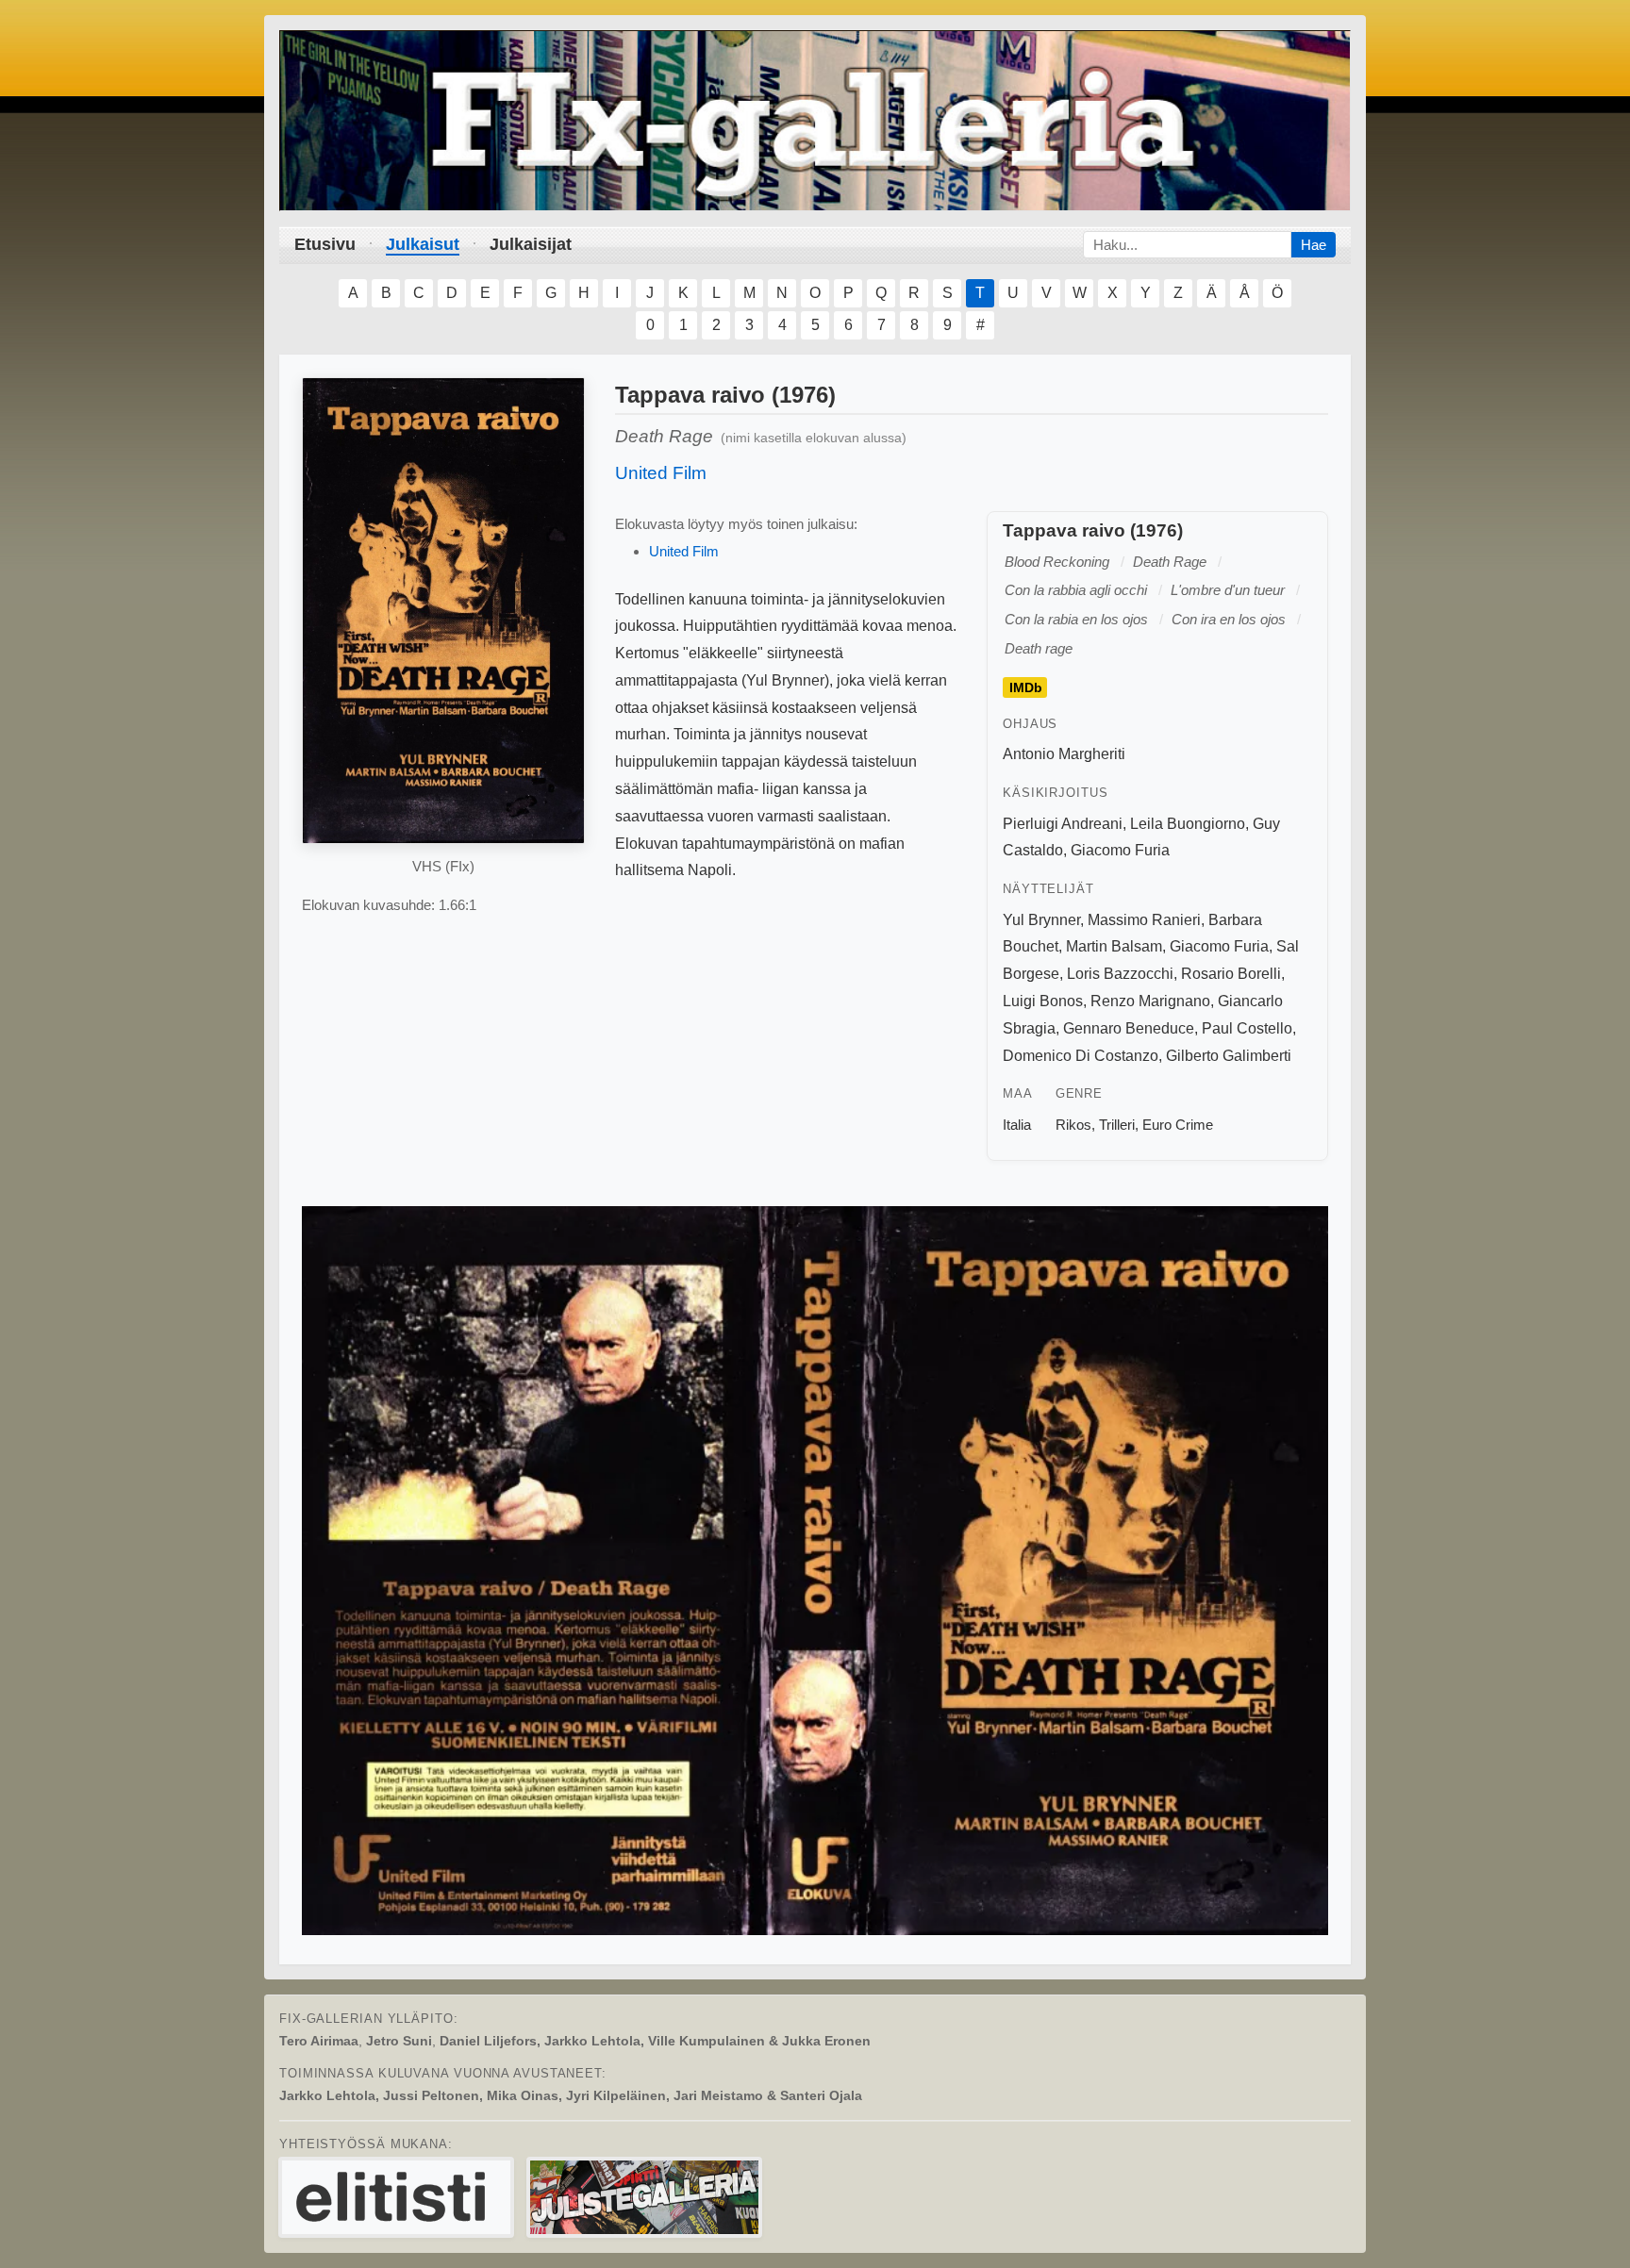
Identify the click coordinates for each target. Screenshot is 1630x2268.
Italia (1017, 1125)
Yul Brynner (1041, 920)
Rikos (1073, 1125)
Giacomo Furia (1120, 850)
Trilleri (1117, 1125)
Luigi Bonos (1043, 1001)
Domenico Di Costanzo (1081, 1056)
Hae (1314, 245)
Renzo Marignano (1150, 1001)
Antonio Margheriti (1064, 754)
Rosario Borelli (1231, 974)
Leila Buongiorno (1188, 824)
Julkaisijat (531, 244)
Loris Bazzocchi (1120, 974)
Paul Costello (1247, 1028)
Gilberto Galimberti (1229, 1056)
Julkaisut (423, 244)
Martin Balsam (1114, 946)
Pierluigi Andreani (1063, 824)
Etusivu (325, 244)
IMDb (1026, 687)
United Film (661, 473)
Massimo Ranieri (1144, 920)
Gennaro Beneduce (1129, 1028)
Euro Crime (1178, 1125)
